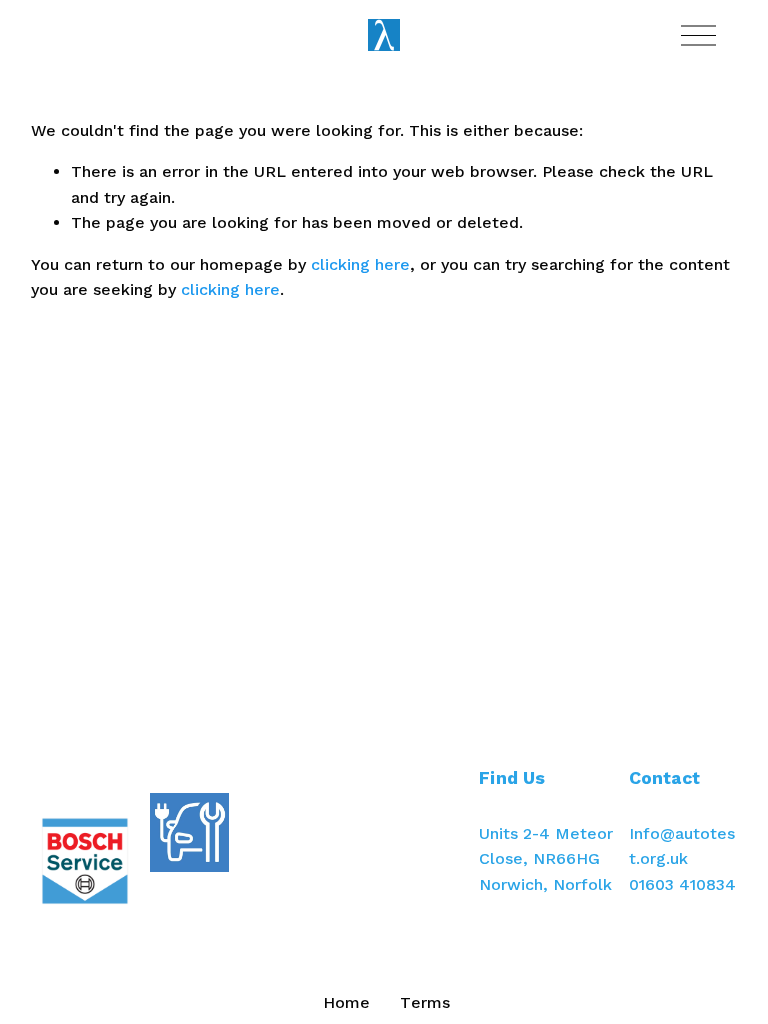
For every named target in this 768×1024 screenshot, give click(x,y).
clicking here (360, 264)
